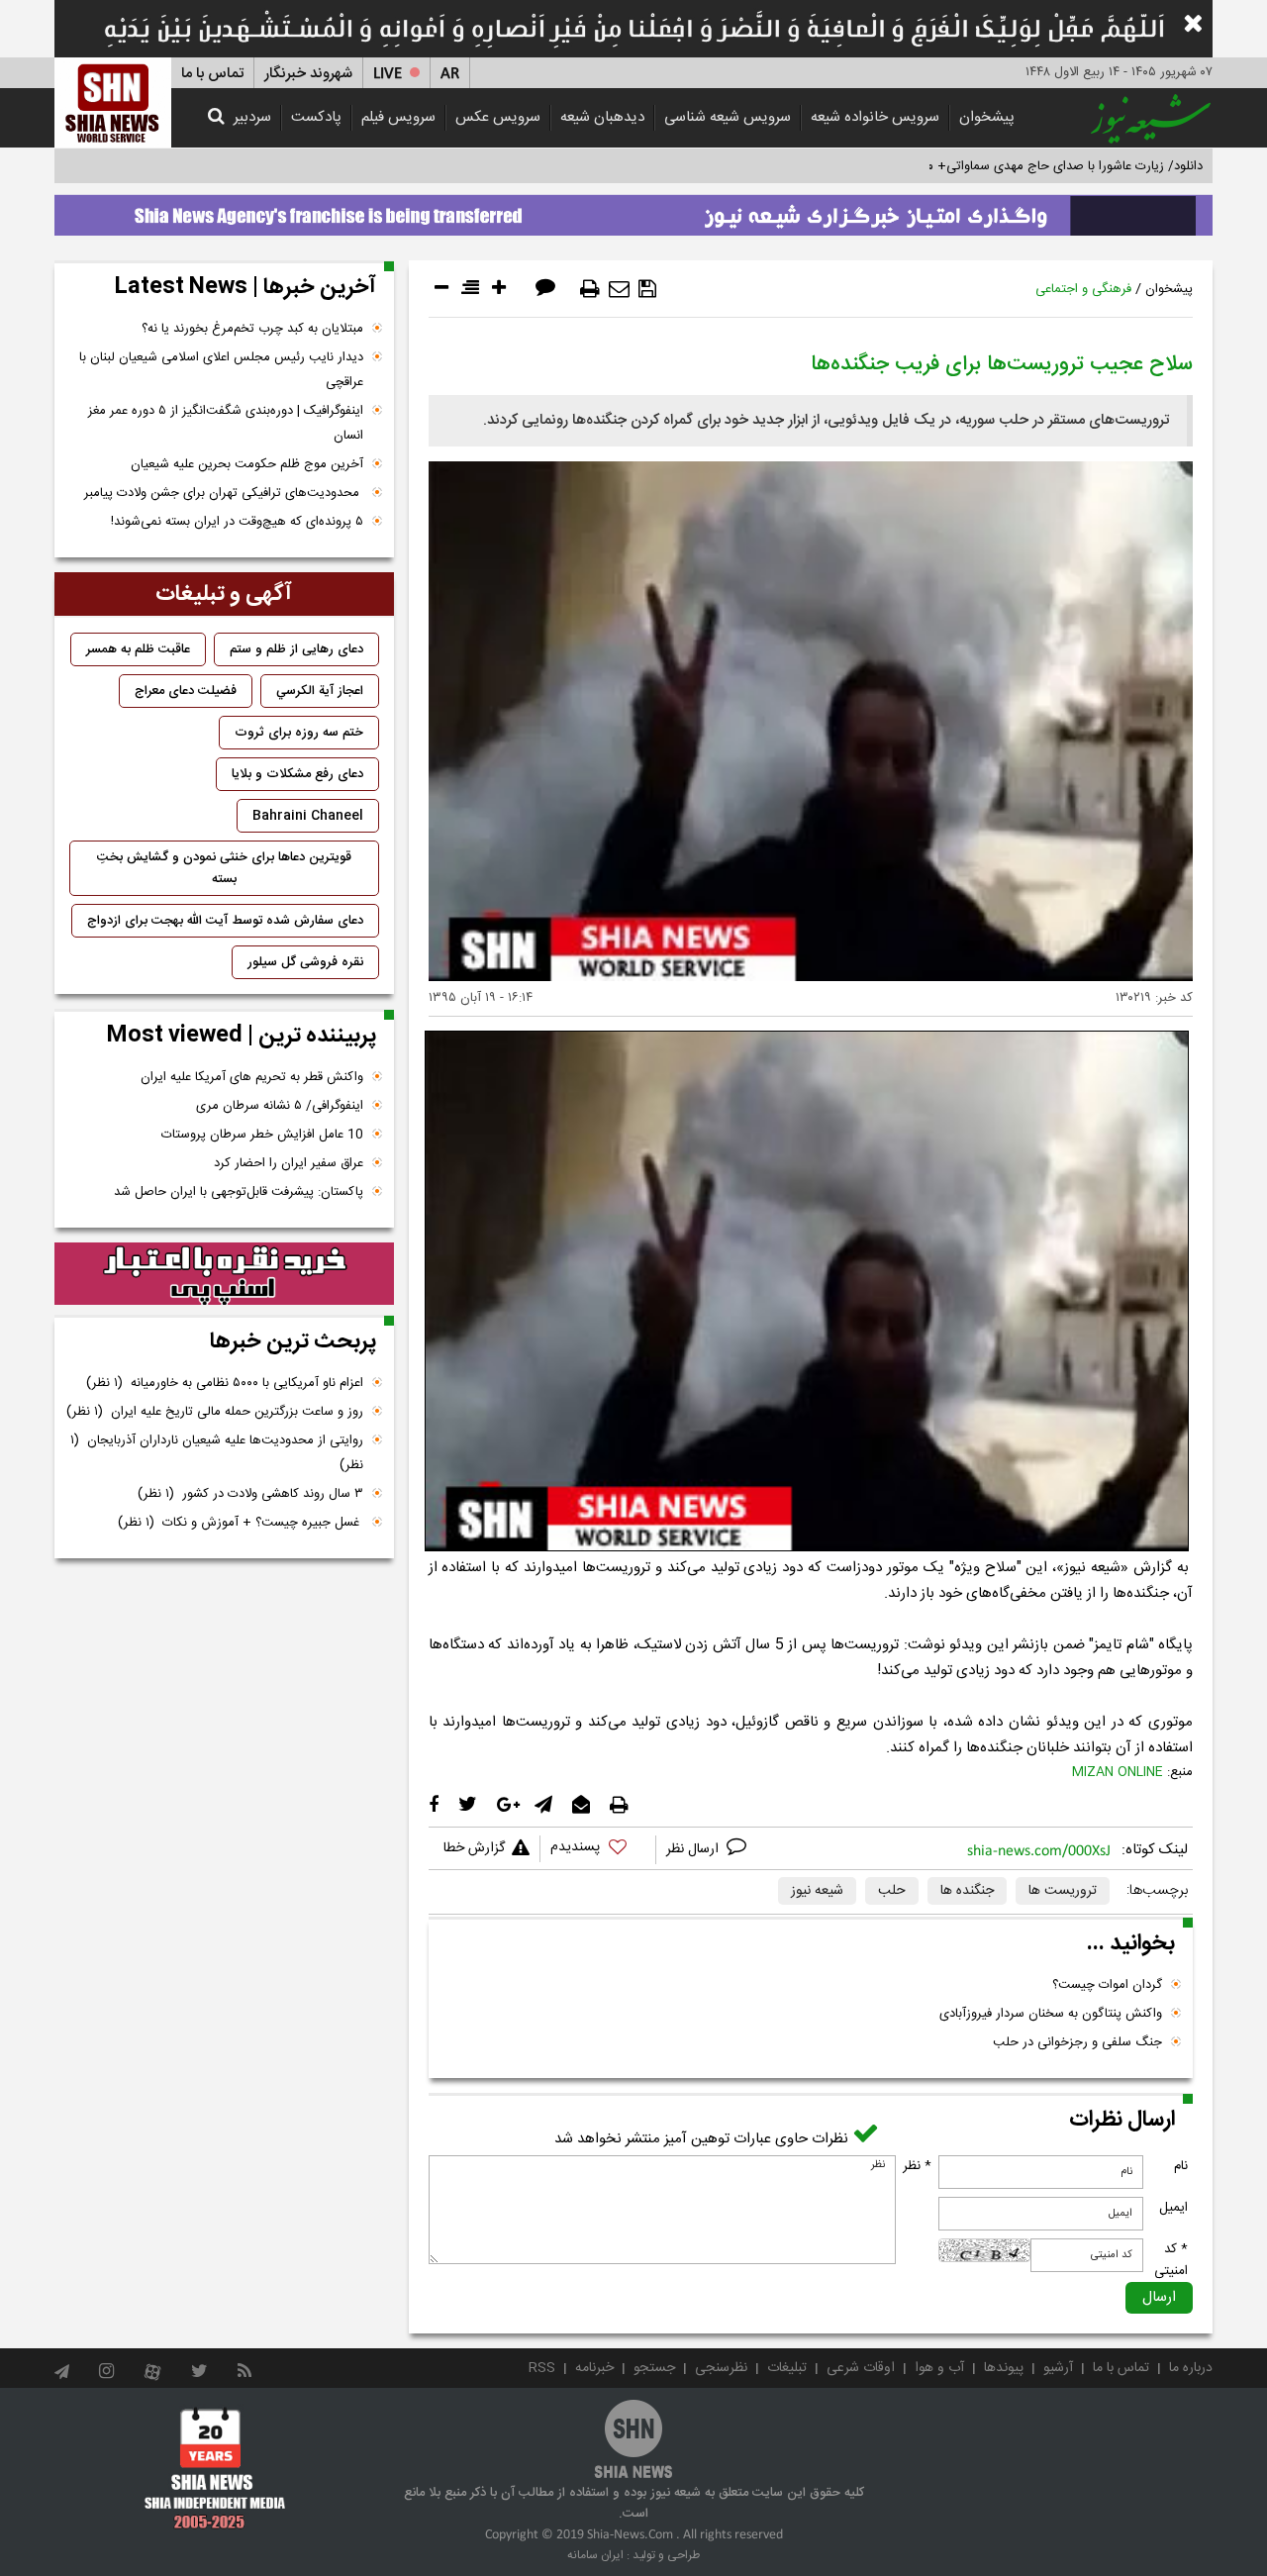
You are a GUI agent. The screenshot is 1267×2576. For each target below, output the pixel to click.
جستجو (654, 2368)
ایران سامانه (595, 2555)
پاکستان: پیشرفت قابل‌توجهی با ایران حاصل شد (239, 1192)
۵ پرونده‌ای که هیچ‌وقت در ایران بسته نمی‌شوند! (237, 522)
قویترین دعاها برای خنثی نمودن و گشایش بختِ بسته (224, 868)
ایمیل (1173, 2208)
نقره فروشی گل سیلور (305, 962)
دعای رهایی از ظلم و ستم (296, 649)
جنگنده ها (967, 1891)
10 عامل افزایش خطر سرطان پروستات (262, 1135)
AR (450, 74)
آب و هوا (939, 2368)
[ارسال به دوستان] (619, 289)
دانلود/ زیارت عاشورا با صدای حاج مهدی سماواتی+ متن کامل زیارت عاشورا (1008, 166)
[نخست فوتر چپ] (215, 2468)
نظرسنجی (721, 2368)
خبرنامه (594, 2368)
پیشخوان (987, 117)
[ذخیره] (647, 289)
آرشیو (1058, 2368)
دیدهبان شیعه (602, 117)
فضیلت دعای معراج (186, 691)
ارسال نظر (694, 1849)
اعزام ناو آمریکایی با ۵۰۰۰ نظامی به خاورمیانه (225, 1383)
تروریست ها (1063, 1891)
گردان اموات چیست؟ (1107, 1985)
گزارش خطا (474, 1848)
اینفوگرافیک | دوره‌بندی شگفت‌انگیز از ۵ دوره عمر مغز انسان (226, 423)
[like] (598, 1850)
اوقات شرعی (861, 2368)
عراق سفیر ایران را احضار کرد (289, 1163)
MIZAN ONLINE (1118, 1772)
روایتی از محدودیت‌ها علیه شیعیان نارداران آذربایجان (217, 1453)
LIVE (388, 74)
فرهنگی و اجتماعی (1083, 289)
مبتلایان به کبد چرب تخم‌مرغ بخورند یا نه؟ (252, 329)
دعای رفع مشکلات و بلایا (297, 774)
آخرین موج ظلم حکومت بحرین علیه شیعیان (247, 464)
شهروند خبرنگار (308, 74)
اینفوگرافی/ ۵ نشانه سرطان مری (280, 1106)
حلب (892, 1891)
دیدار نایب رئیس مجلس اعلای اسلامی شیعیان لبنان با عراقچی (221, 370)
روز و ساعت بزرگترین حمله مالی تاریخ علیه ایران (215, 1412)
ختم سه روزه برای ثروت (299, 733)
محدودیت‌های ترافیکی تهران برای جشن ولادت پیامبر (224, 493)
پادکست (316, 117)
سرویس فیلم (398, 117)
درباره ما (1191, 2368)
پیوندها (1004, 2368)
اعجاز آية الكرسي (320, 691)
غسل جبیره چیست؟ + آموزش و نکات (241, 1523)
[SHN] (113, 102)
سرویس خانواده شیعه (875, 117)
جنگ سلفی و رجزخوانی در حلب (1077, 2042)
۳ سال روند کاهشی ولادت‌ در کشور (250, 1494)
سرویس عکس (498, 117)
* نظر (917, 2166)
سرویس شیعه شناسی (728, 117)
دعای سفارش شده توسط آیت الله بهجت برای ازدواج (225, 921)
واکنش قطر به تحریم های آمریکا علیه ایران (252, 1077)
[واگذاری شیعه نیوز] (633, 210)
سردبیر (252, 117)
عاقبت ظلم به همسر (138, 649)
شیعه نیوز (817, 1891)
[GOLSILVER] (224, 1274)
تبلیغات (787, 2368)
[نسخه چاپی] (590, 289)
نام (1181, 2166)
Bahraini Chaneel (308, 816)
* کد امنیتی (1171, 2260)
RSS (542, 2368)
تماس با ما (212, 74)
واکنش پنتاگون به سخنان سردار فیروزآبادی (1051, 2014)
